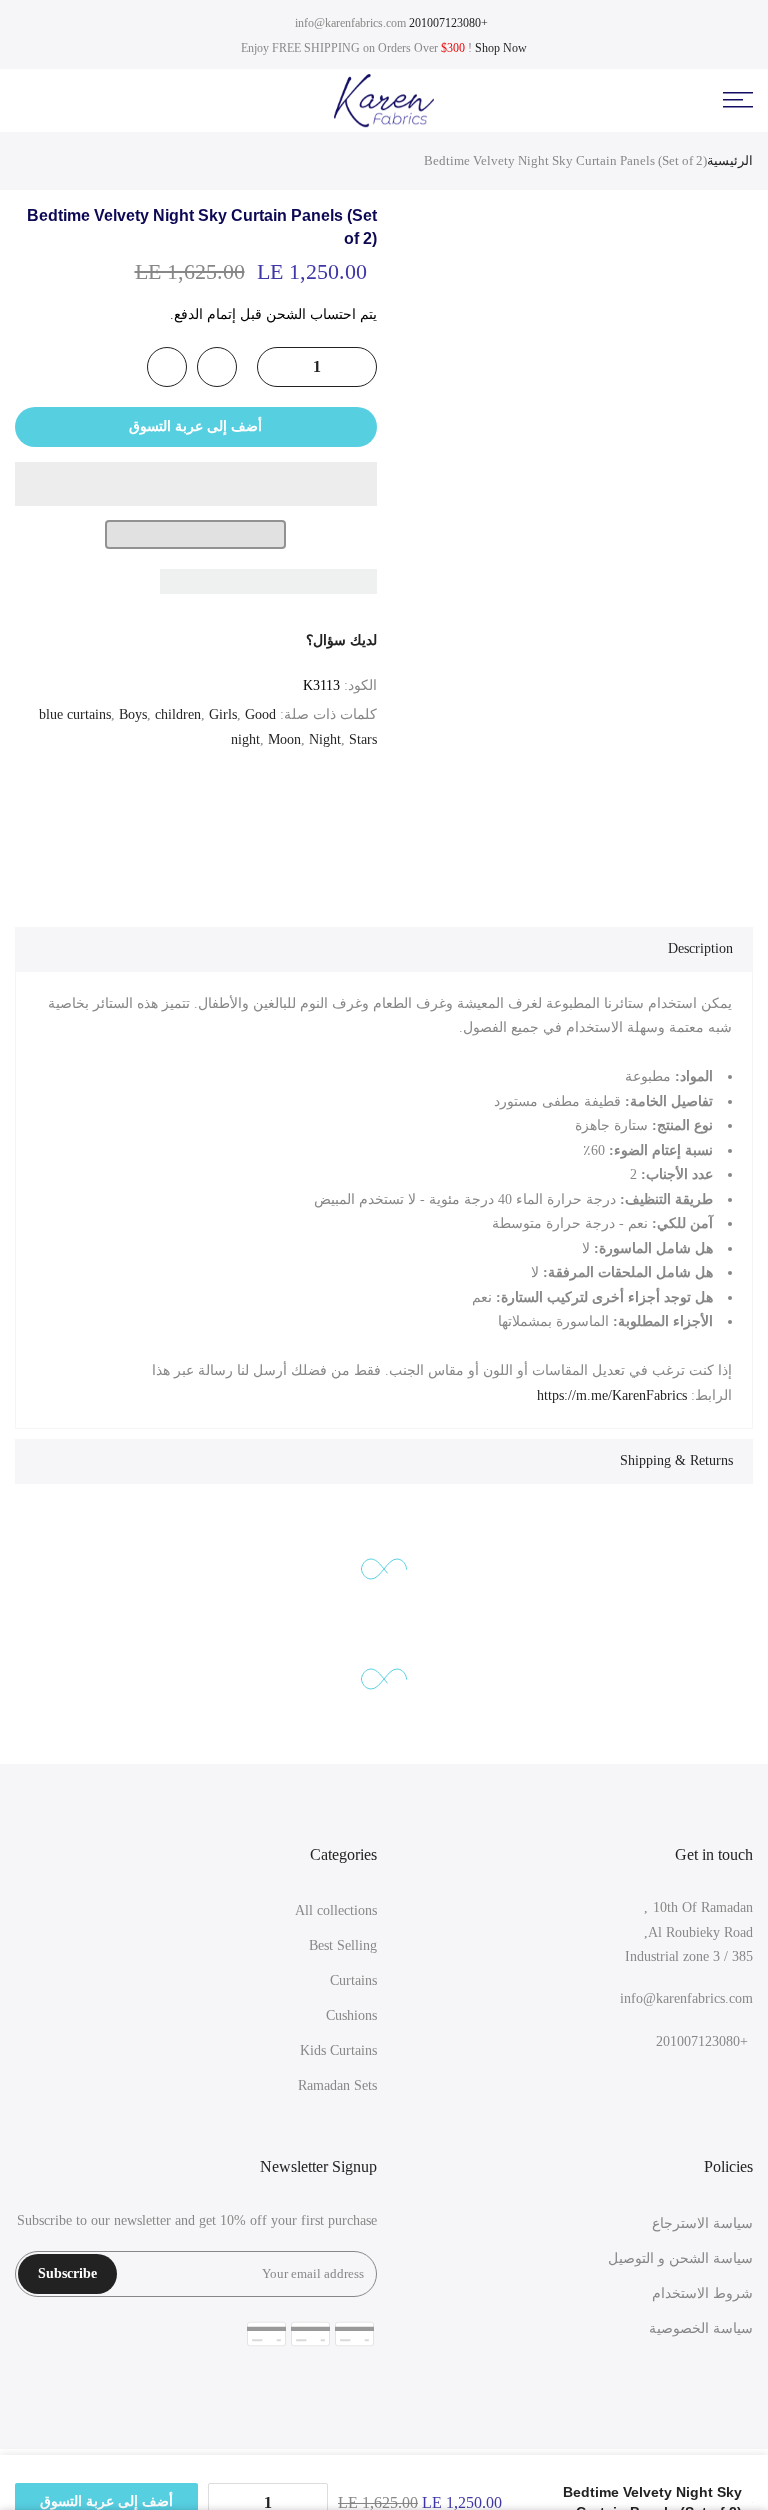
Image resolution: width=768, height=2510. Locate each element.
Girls (223, 714)
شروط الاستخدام (702, 2293)
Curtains (353, 1980)
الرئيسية (730, 160)
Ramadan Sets (337, 2085)
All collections (336, 1910)
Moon (284, 739)
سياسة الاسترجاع (702, 2223)
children (178, 714)
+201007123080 (448, 23)
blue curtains (75, 714)
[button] (196, 484)
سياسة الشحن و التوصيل (680, 2258)
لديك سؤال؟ (341, 640)
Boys (133, 714)
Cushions (351, 2015)
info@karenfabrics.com (350, 23)
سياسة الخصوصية (701, 2328)
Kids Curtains (338, 2050)
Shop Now (501, 48)
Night (325, 739)
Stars (363, 739)
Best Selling (343, 1945)
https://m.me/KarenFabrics (612, 1395)
